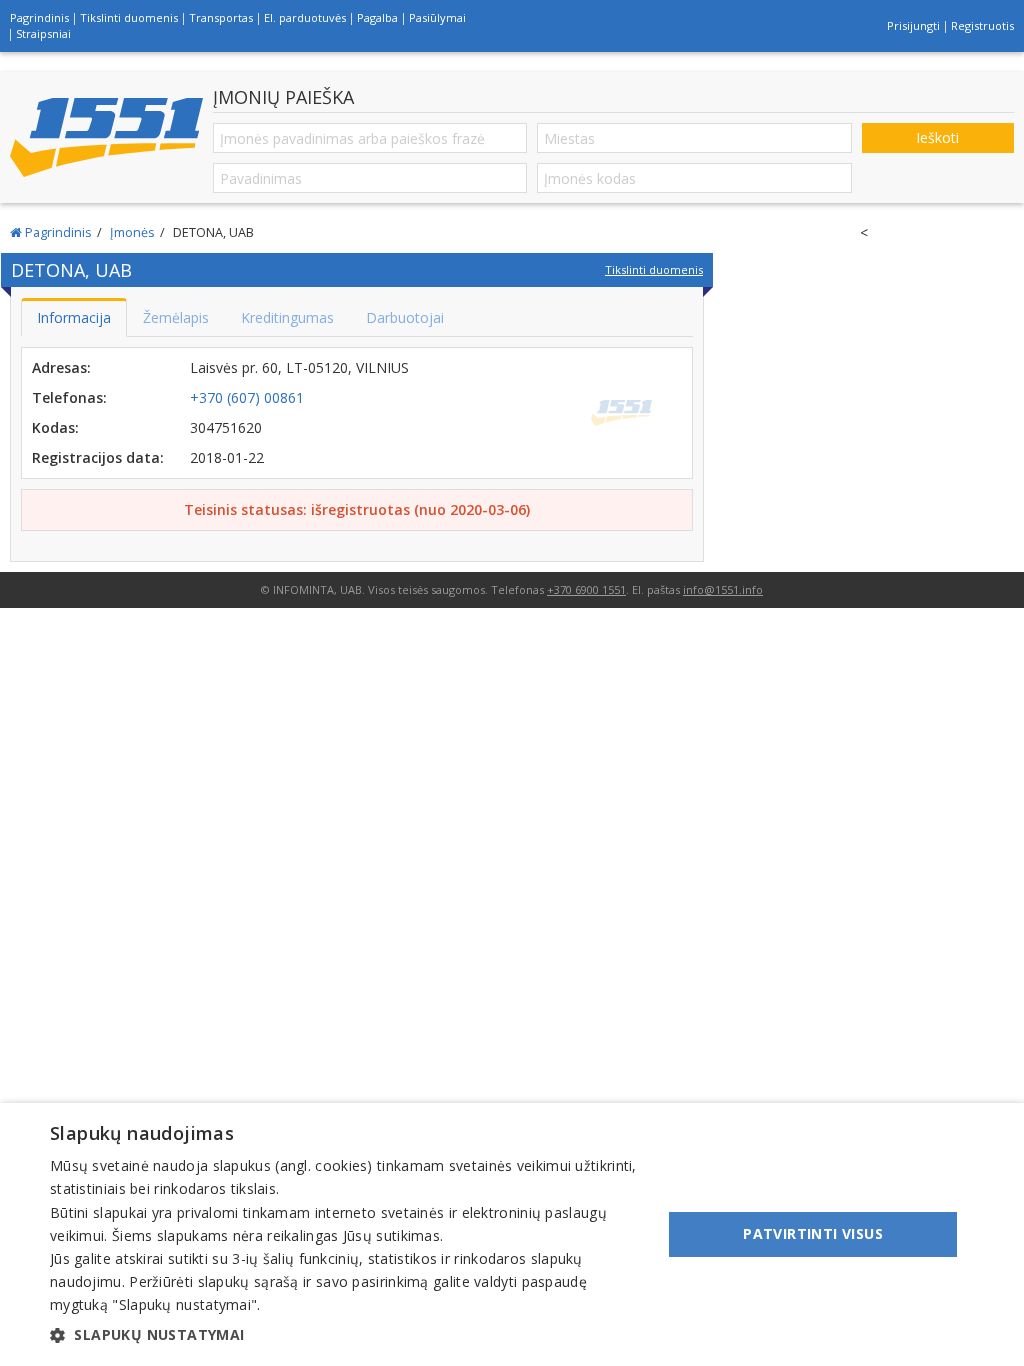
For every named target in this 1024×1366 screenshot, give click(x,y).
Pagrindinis (39, 17)
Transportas (221, 17)
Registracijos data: (98, 457)
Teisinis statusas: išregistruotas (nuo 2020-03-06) (357, 509)
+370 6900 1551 (586, 589)
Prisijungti (913, 25)
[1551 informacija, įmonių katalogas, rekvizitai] (106, 138)
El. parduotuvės (305, 17)
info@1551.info (723, 589)
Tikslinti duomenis (129, 17)
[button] (347, 1335)
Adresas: (61, 367)
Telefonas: (69, 397)
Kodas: (55, 427)
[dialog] (512, 1234)
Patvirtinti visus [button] (813, 1233)
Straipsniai (43, 33)
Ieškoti (937, 137)
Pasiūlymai (437, 17)
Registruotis (982, 25)
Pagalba (377, 17)
